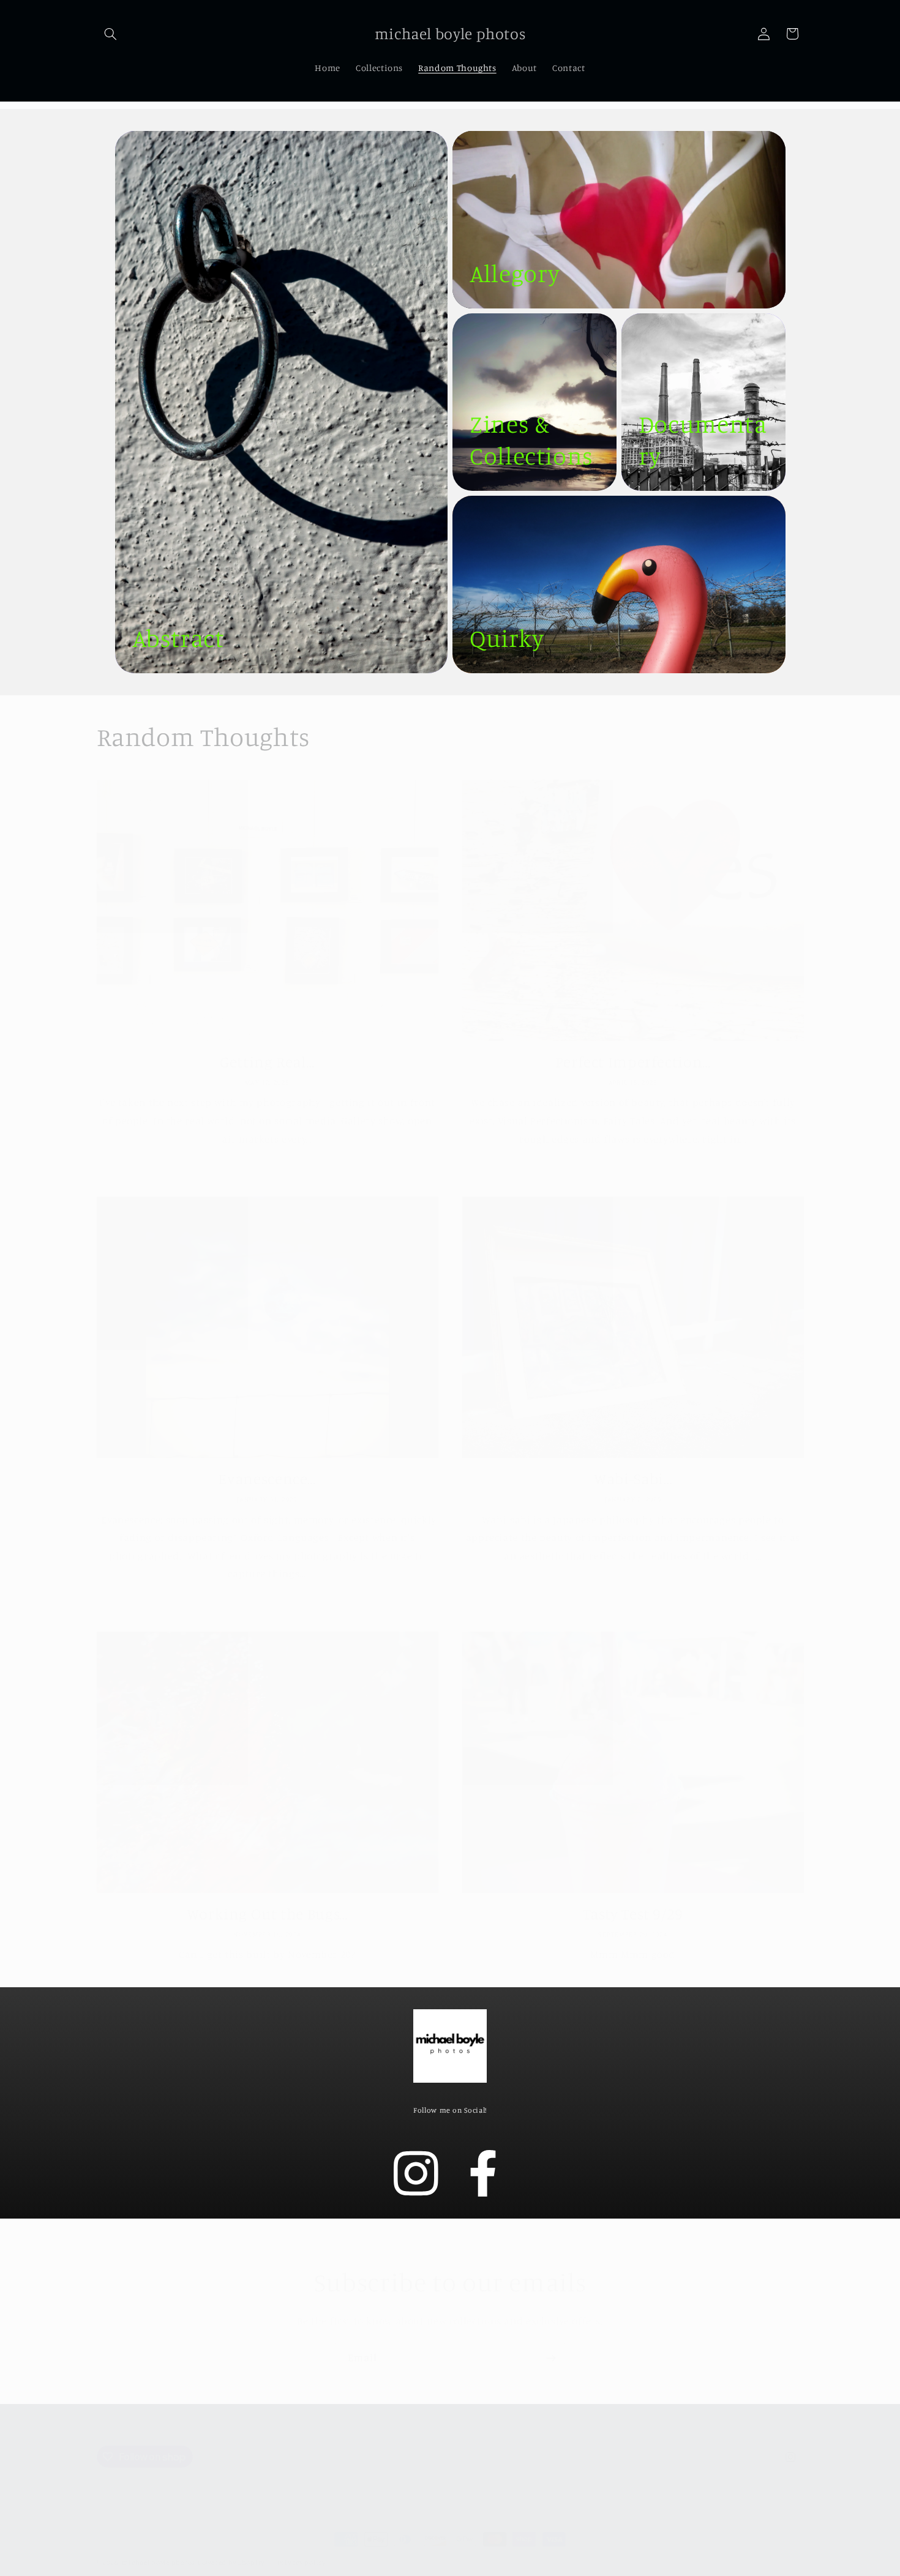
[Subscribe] (551, 2345)
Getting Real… (267, 1049)
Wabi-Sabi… (633, 1465)
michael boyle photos (159, 2550)
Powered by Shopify (231, 2550)
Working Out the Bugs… (267, 1901)
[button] (111, 34)
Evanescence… (267, 1465)
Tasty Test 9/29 (633, 1901)
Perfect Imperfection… (633, 1049)
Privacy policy (302, 2550)
